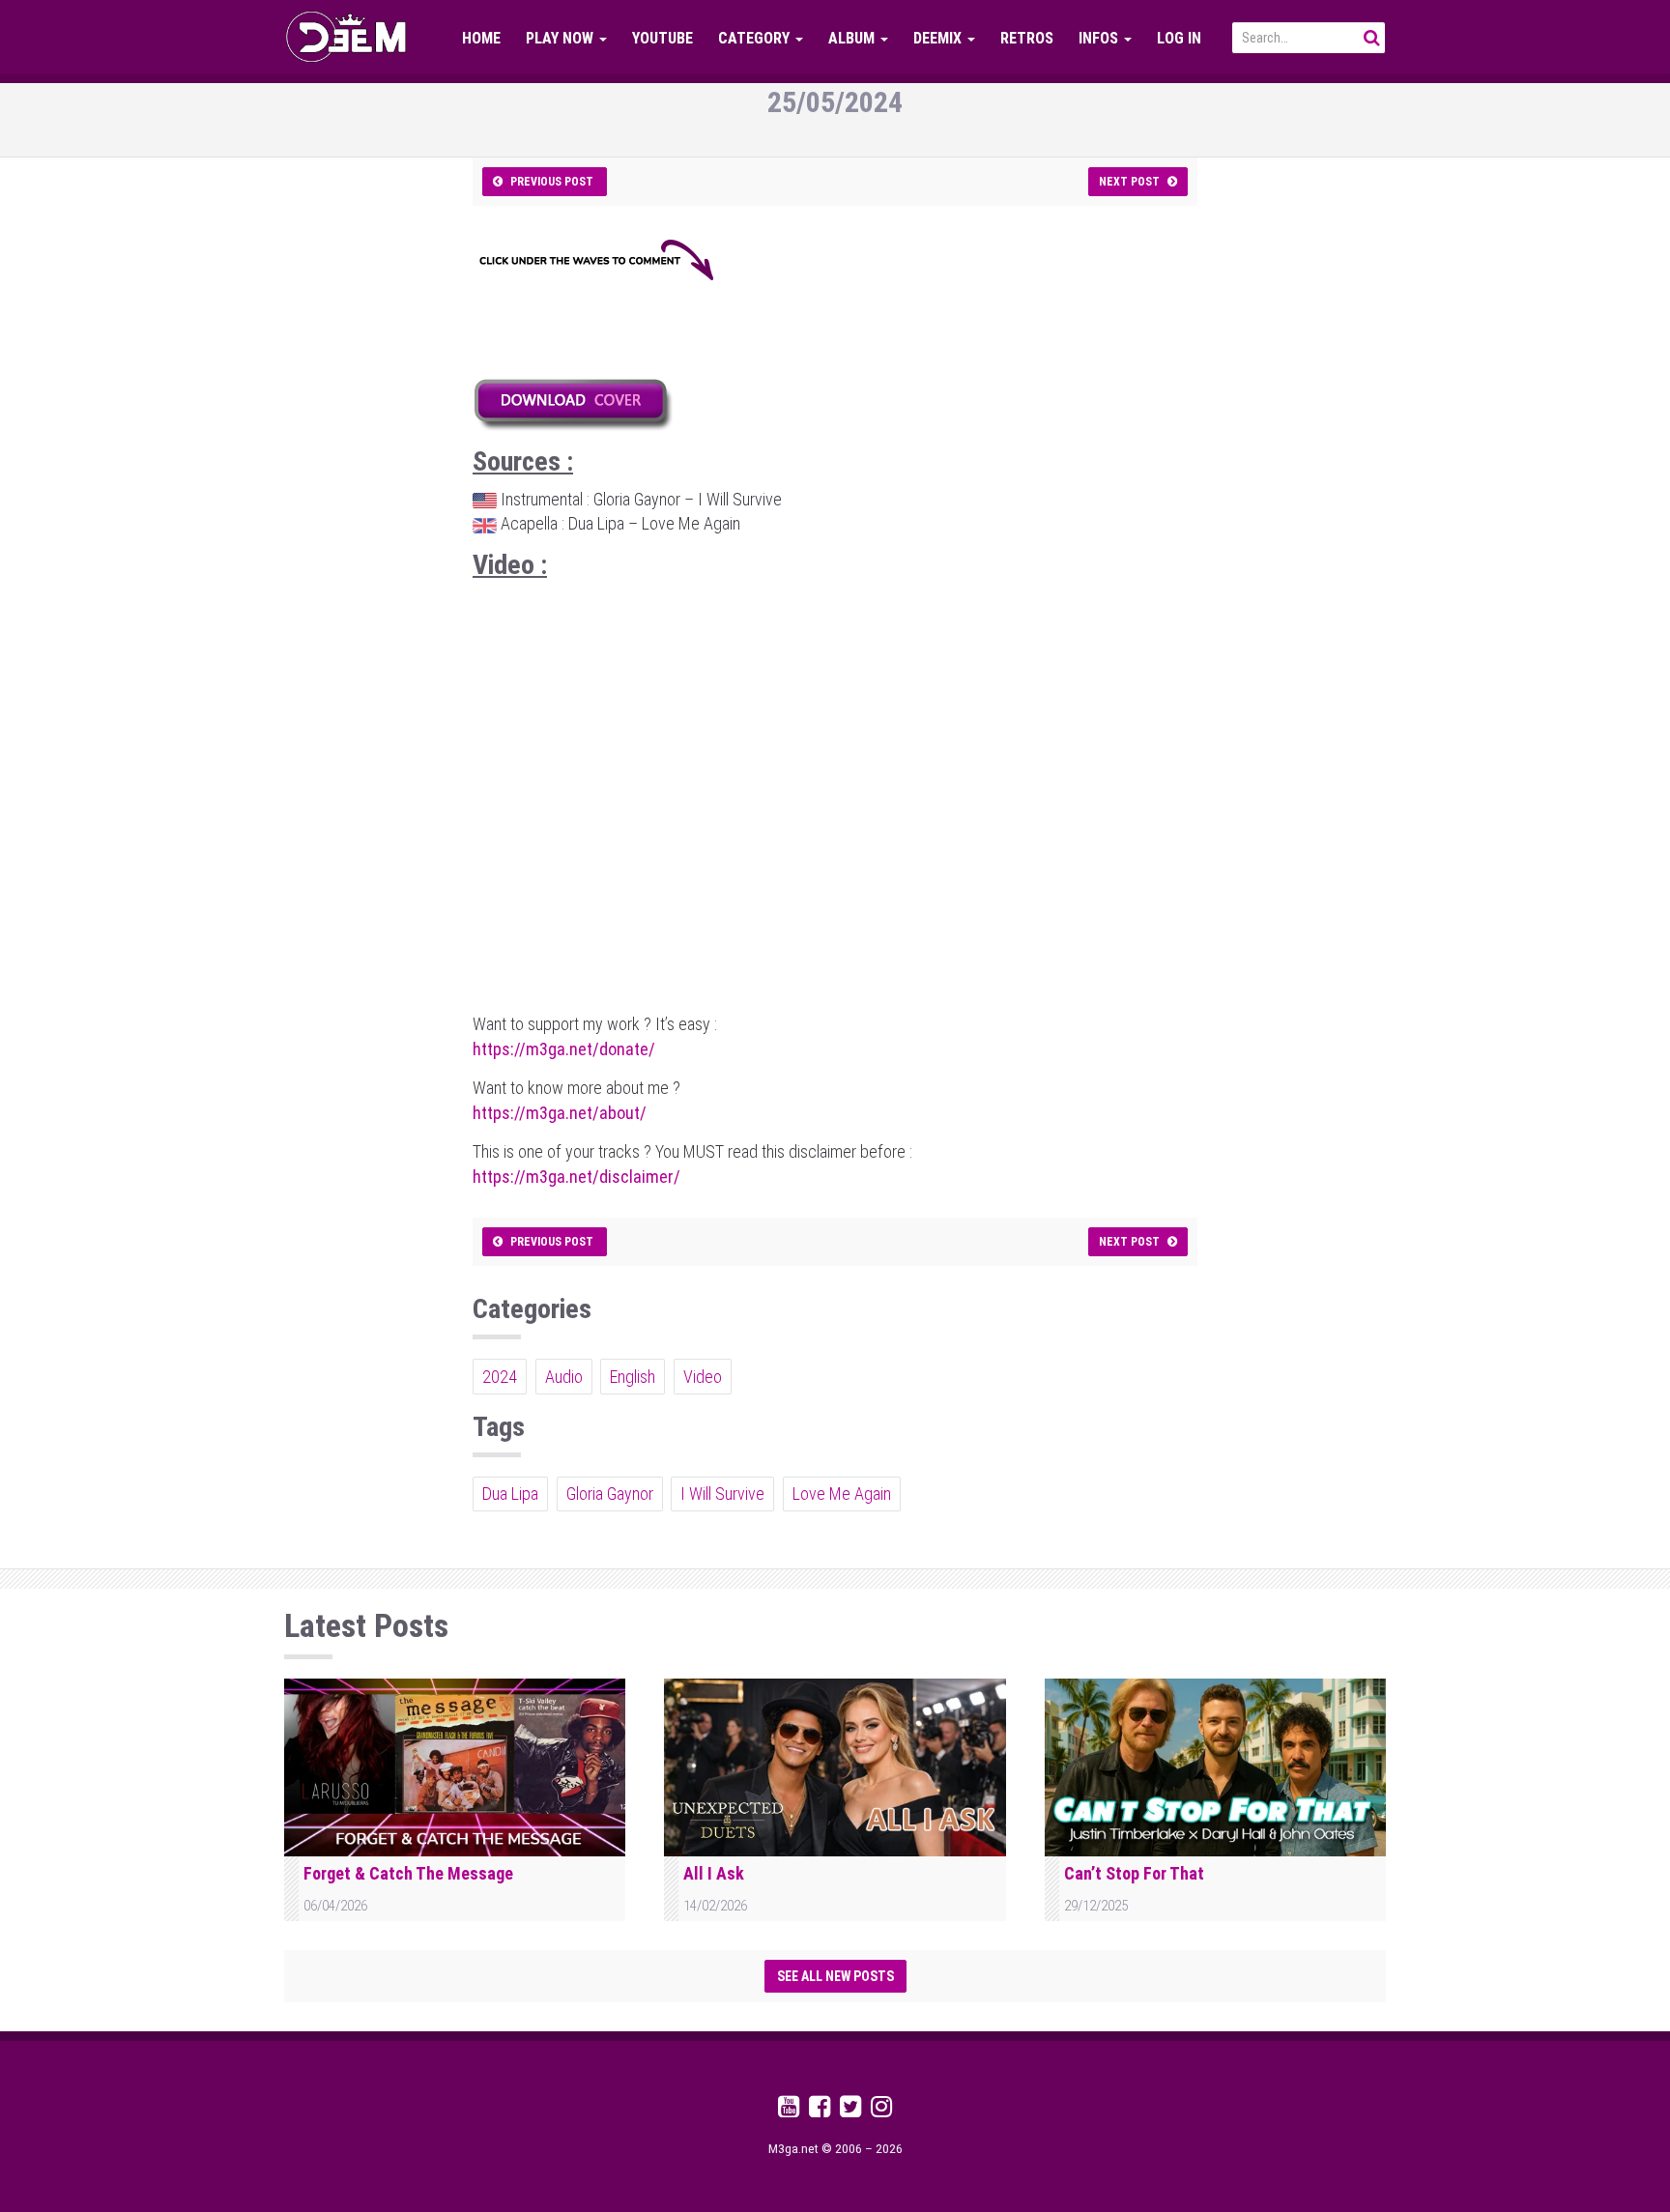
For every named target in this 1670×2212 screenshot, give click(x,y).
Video (703, 1377)
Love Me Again (842, 1494)
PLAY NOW (561, 38)
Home (481, 38)
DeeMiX (939, 38)
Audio (564, 1377)
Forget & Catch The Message (408, 1873)
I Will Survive (722, 1494)
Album (853, 38)
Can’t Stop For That (1134, 1873)
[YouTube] (789, 2110)
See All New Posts (835, 1976)
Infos (1100, 38)
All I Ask (714, 1873)
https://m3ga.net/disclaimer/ (576, 1177)
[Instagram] (881, 2110)
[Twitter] (850, 2110)
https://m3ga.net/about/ (560, 1113)
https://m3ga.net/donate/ (564, 1049)
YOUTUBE (662, 38)
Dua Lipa (510, 1494)
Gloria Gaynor (610, 1494)
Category (756, 38)
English (633, 1377)
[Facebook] (820, 2110)
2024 (500, 1377)
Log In (1179, 38)
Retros (1027, 38)
